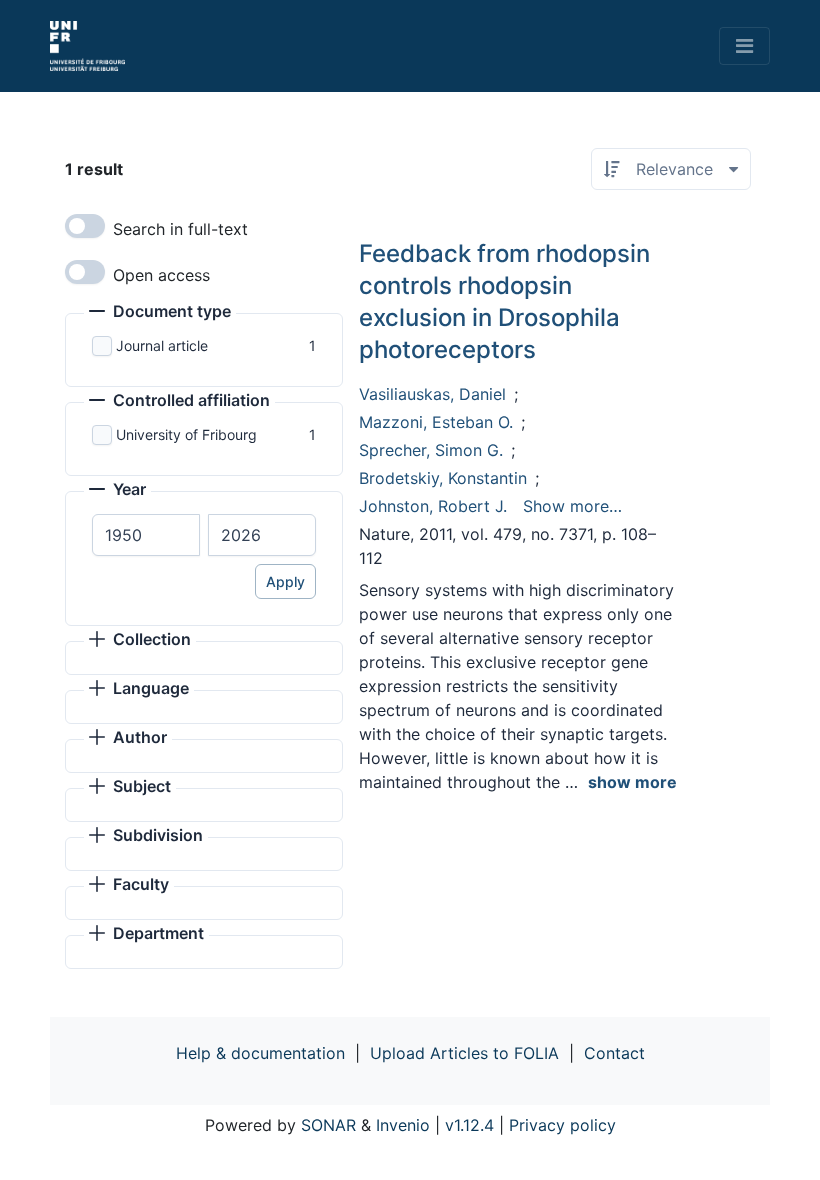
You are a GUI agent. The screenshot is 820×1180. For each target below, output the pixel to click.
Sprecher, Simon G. (431, 450)
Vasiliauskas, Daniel (432, 394)
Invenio (403, 1125)
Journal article (162, 345)
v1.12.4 (469, 1125)
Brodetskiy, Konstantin (443, 478)
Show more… (572, 506)
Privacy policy (562, 1125)
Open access (161, 275)
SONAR (328, 1125)
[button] (160, 313)
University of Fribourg (186, 434)
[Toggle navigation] (744, 46)
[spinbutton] (146, 535)
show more (632, 782)
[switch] (85, 226)
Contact (614, 1053)
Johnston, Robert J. (433, 506)
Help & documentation (260, 1053)
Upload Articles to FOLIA (464, 1053)
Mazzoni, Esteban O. (436, 422)
